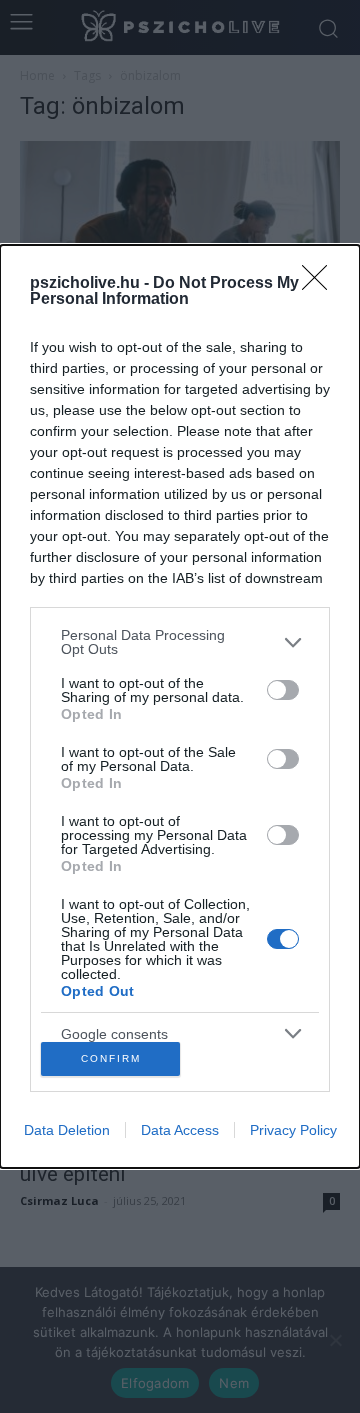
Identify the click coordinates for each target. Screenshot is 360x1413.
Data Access (180, 1130)
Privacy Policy (293, 1130)
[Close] (321, 284)
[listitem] (180, 642)
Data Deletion (67, 1130)
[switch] (283, 690)
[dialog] (180, 706)
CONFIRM (111, 1058)
